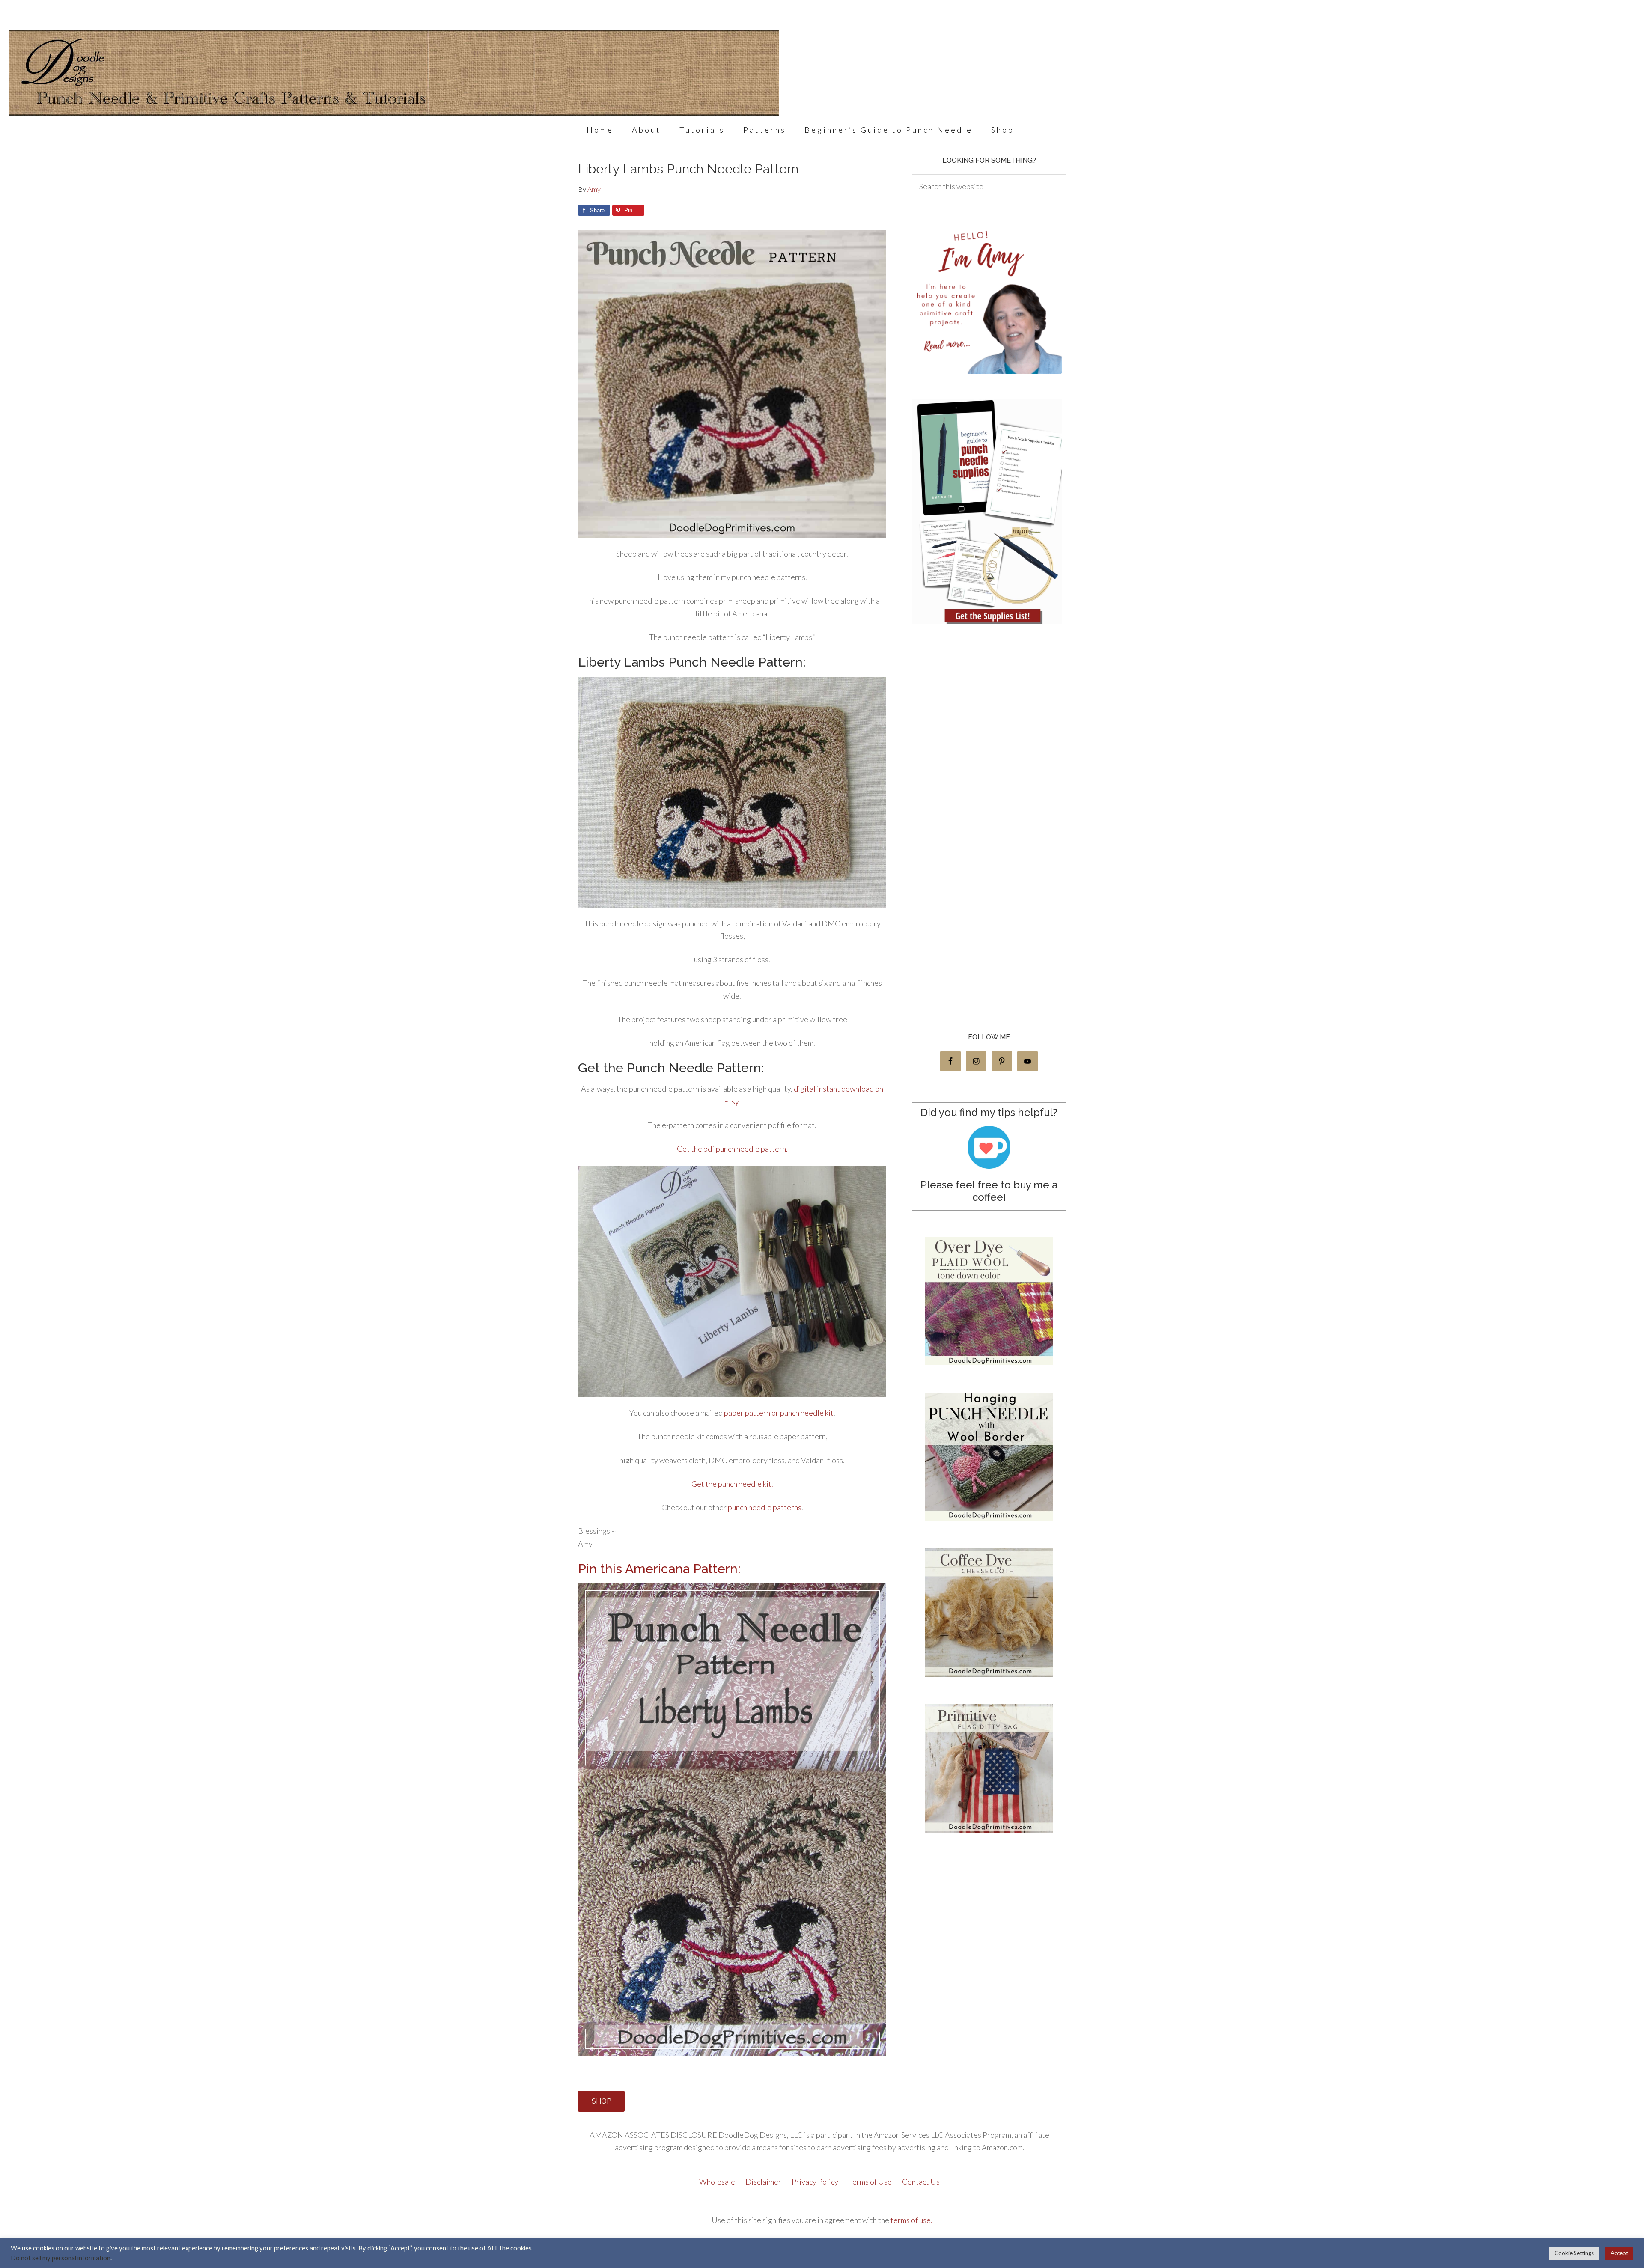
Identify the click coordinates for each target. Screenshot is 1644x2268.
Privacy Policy (816, 2182)
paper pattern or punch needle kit (779, 1413)
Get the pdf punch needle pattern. (732, 1149)
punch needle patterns (765, 1507)
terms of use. (911, 2220)
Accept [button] (1619, 2253)
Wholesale (718, 2182)
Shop (601, 2101)
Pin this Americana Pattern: (659, 1569)
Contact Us (921, 2182)
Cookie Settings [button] (1574, 2253)
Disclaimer (764, 2182)
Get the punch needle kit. (732, 1484)
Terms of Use (871, 2182)
